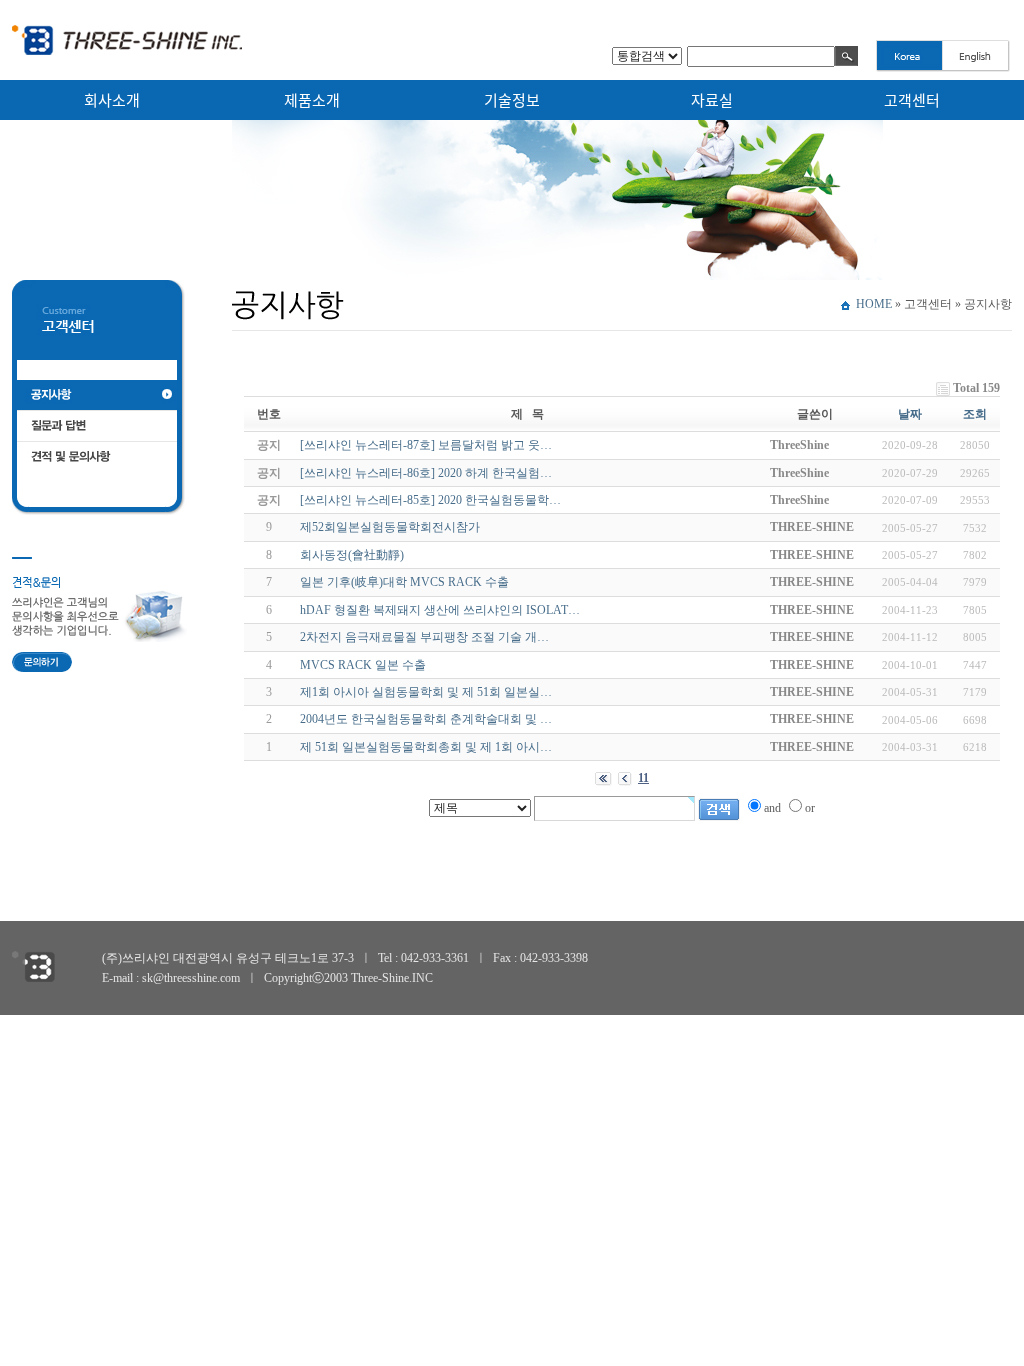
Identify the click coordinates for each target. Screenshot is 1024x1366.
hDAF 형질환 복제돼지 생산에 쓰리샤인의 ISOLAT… (440, 610)
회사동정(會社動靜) (352, 555)
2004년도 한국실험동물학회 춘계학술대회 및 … (426, 719)
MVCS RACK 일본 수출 (363, 665)
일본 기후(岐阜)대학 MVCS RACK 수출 (404, 582)
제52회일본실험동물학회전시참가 (390, 527)
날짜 (910, 414)
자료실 (712, 100)
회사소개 (112, 100)
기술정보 (512, 100)
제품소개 (312, 100)
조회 (975, 414)
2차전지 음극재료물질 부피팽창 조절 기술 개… (424, 637)
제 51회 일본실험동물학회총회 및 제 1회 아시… (426, 747)
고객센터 (912, 100)
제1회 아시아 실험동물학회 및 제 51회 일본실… (426, 692)
